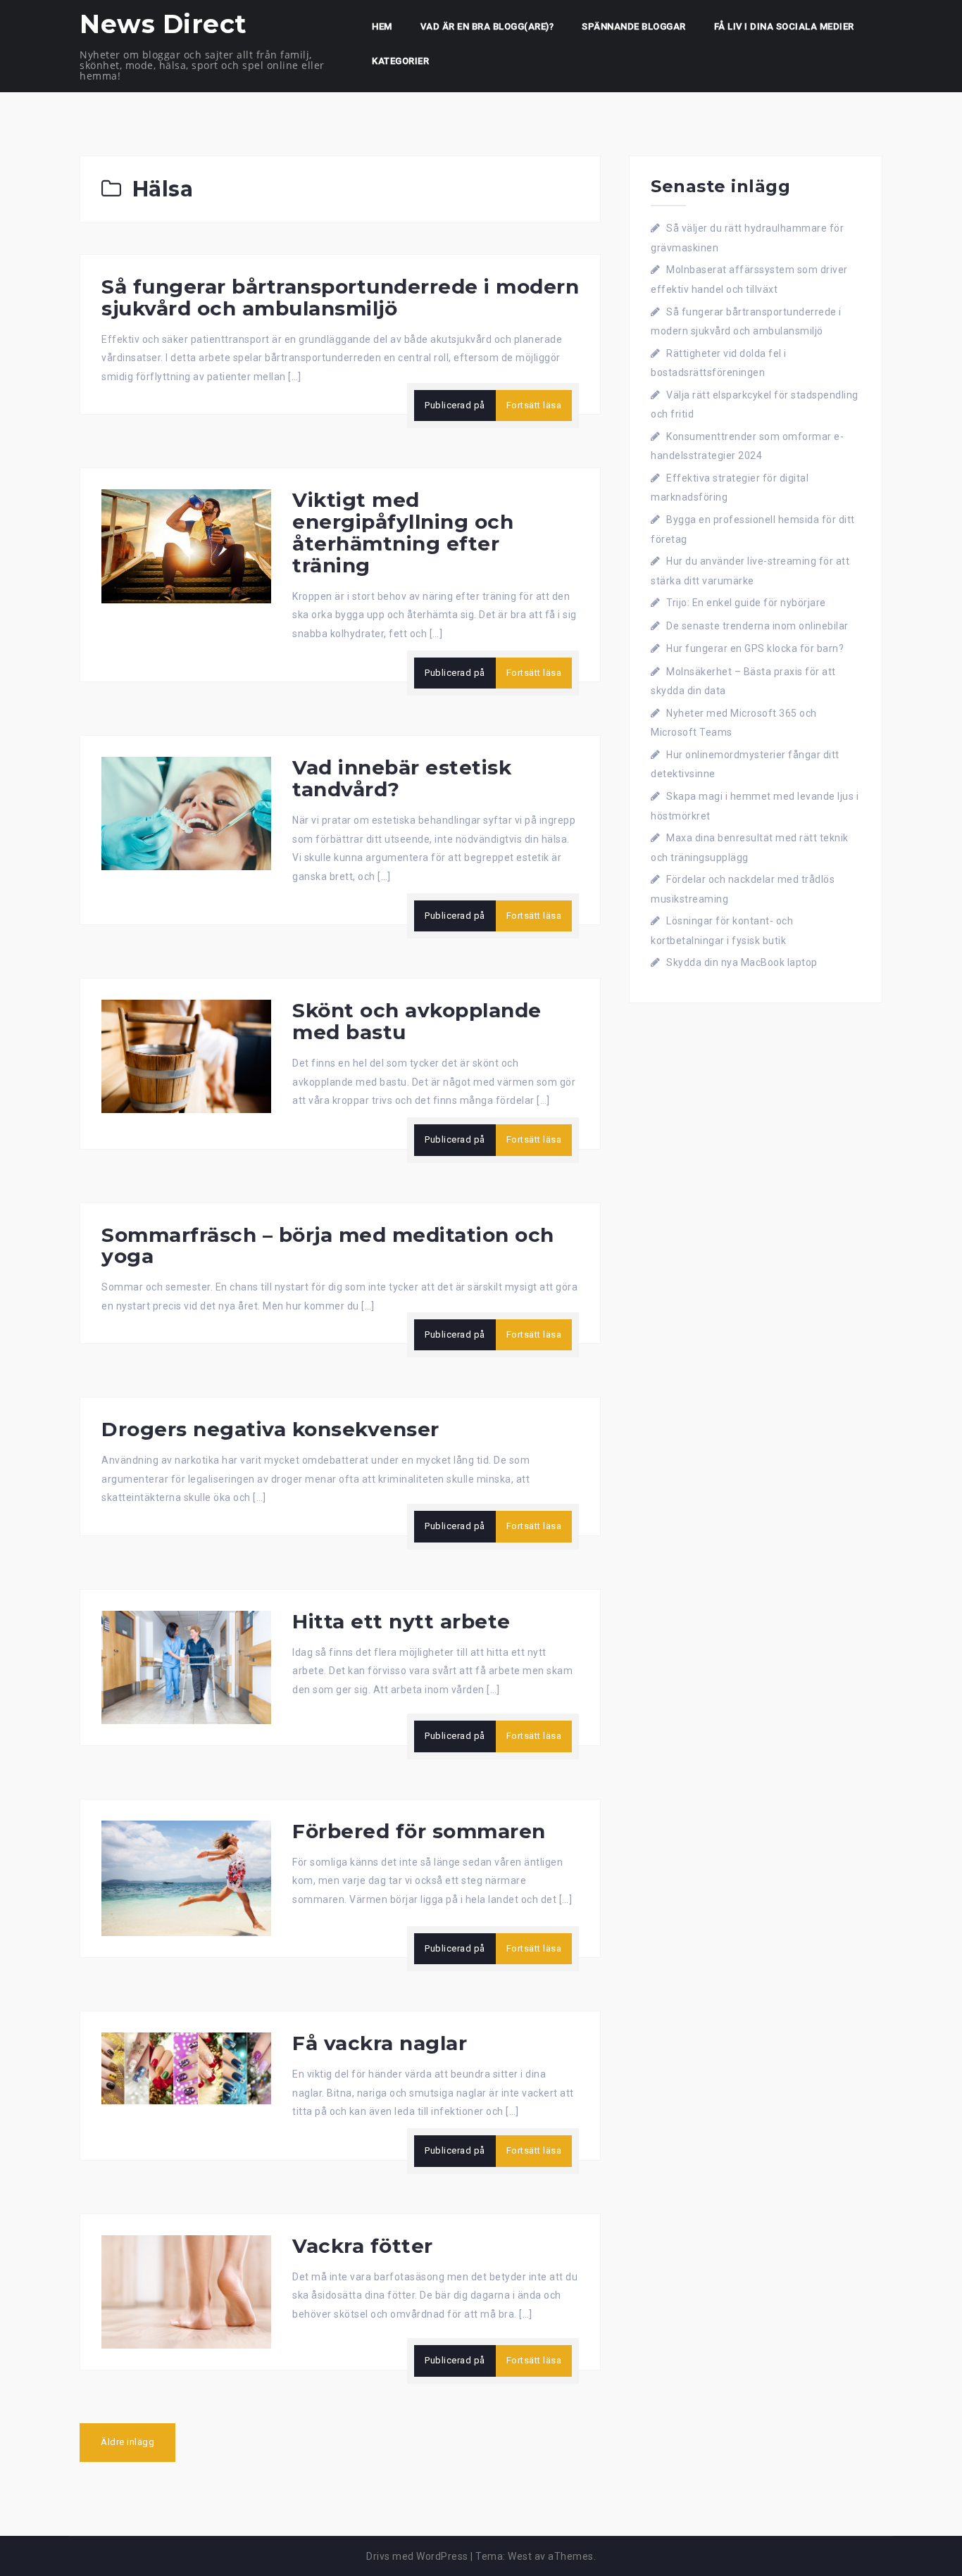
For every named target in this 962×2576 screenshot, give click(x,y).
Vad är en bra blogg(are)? (487, 26)
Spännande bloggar (634, 26)
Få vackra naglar (380, 2043)
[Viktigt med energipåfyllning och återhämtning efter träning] (186, 546)
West (520, 2556)
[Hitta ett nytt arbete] (186, 1666)
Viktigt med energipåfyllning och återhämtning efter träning (403, 532)
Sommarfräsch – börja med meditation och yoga (328, 1246)
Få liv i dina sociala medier (784, 26)
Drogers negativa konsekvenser (270, 1429)
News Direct (163, 24)
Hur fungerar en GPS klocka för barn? (755, 648)
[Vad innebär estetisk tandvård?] (186, 812)
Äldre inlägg (127, 2442)
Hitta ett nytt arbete (401, 1621)
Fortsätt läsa (534, 405)
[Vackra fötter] (186, 2291)
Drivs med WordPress (417, 2556)
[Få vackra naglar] (186, 2068)
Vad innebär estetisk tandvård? (402, 778)
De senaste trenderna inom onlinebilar (757, 626)
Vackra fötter (363, 2246)
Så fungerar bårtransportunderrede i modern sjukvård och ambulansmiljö (340, 297)
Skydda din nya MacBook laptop (742, 962)
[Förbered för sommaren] (186, 1878)
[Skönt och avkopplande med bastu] (186, 1055)
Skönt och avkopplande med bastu (417, 1021)
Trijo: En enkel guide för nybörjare (746, 603)
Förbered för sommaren (419, 1831)
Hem (382, 26)
